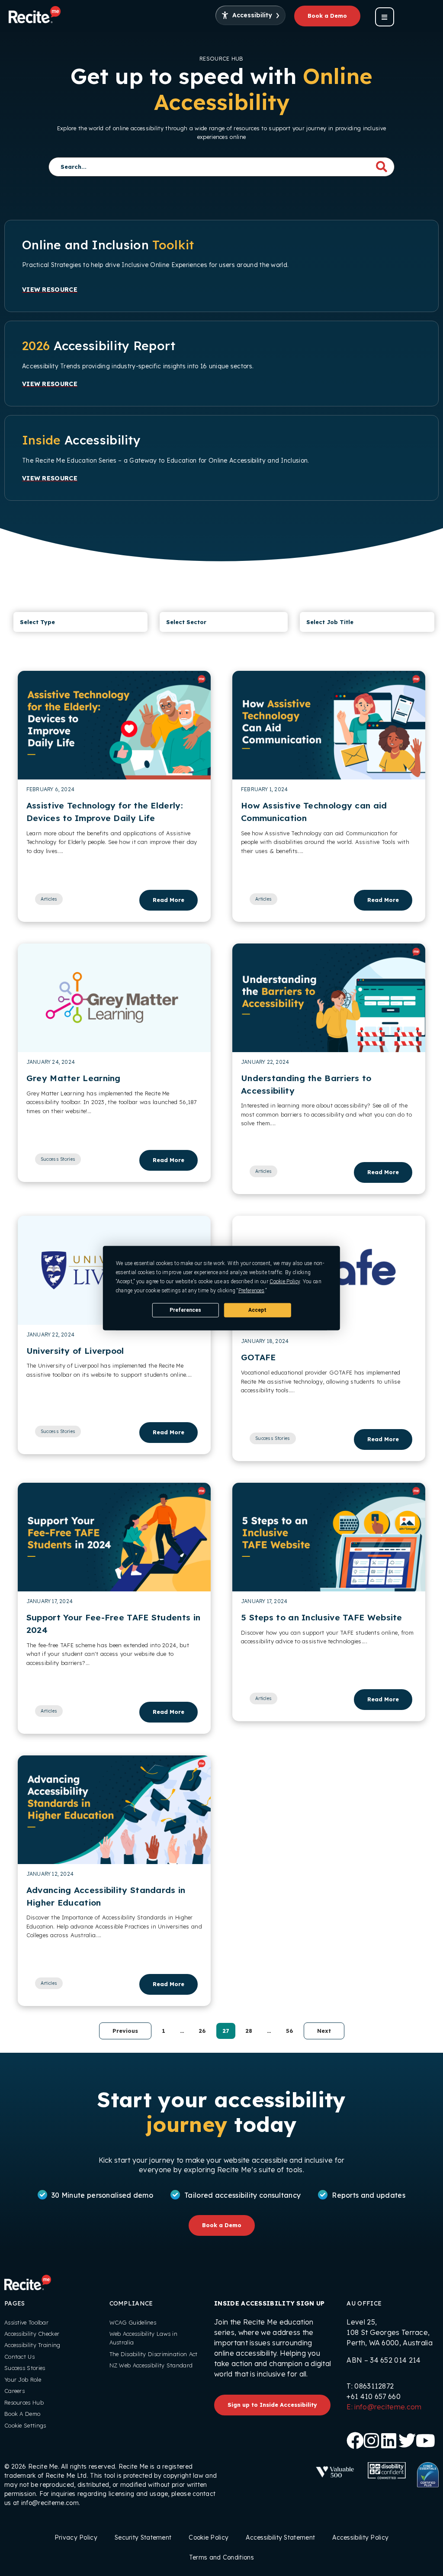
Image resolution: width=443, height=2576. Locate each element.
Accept (257, 1310)
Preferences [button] (251, 1291)
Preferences (185, 1310)
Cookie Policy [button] (285, 1282)
